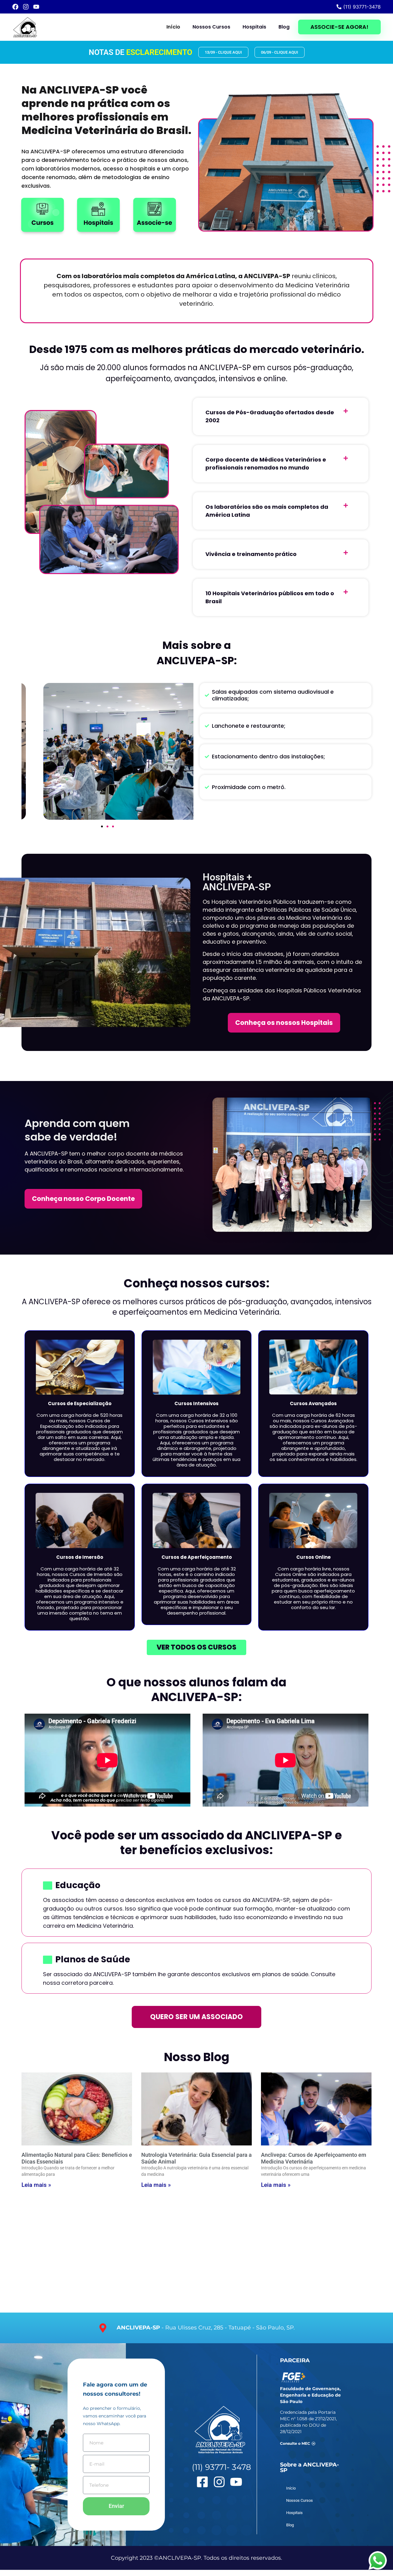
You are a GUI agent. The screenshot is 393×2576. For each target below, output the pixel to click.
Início (173, 27)
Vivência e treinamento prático (251, 554)
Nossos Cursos (211, 27)
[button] (281, 416)
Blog (284, 27)
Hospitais (254, 27)
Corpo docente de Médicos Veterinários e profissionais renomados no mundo (266, 464)
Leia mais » (36, 2185)
